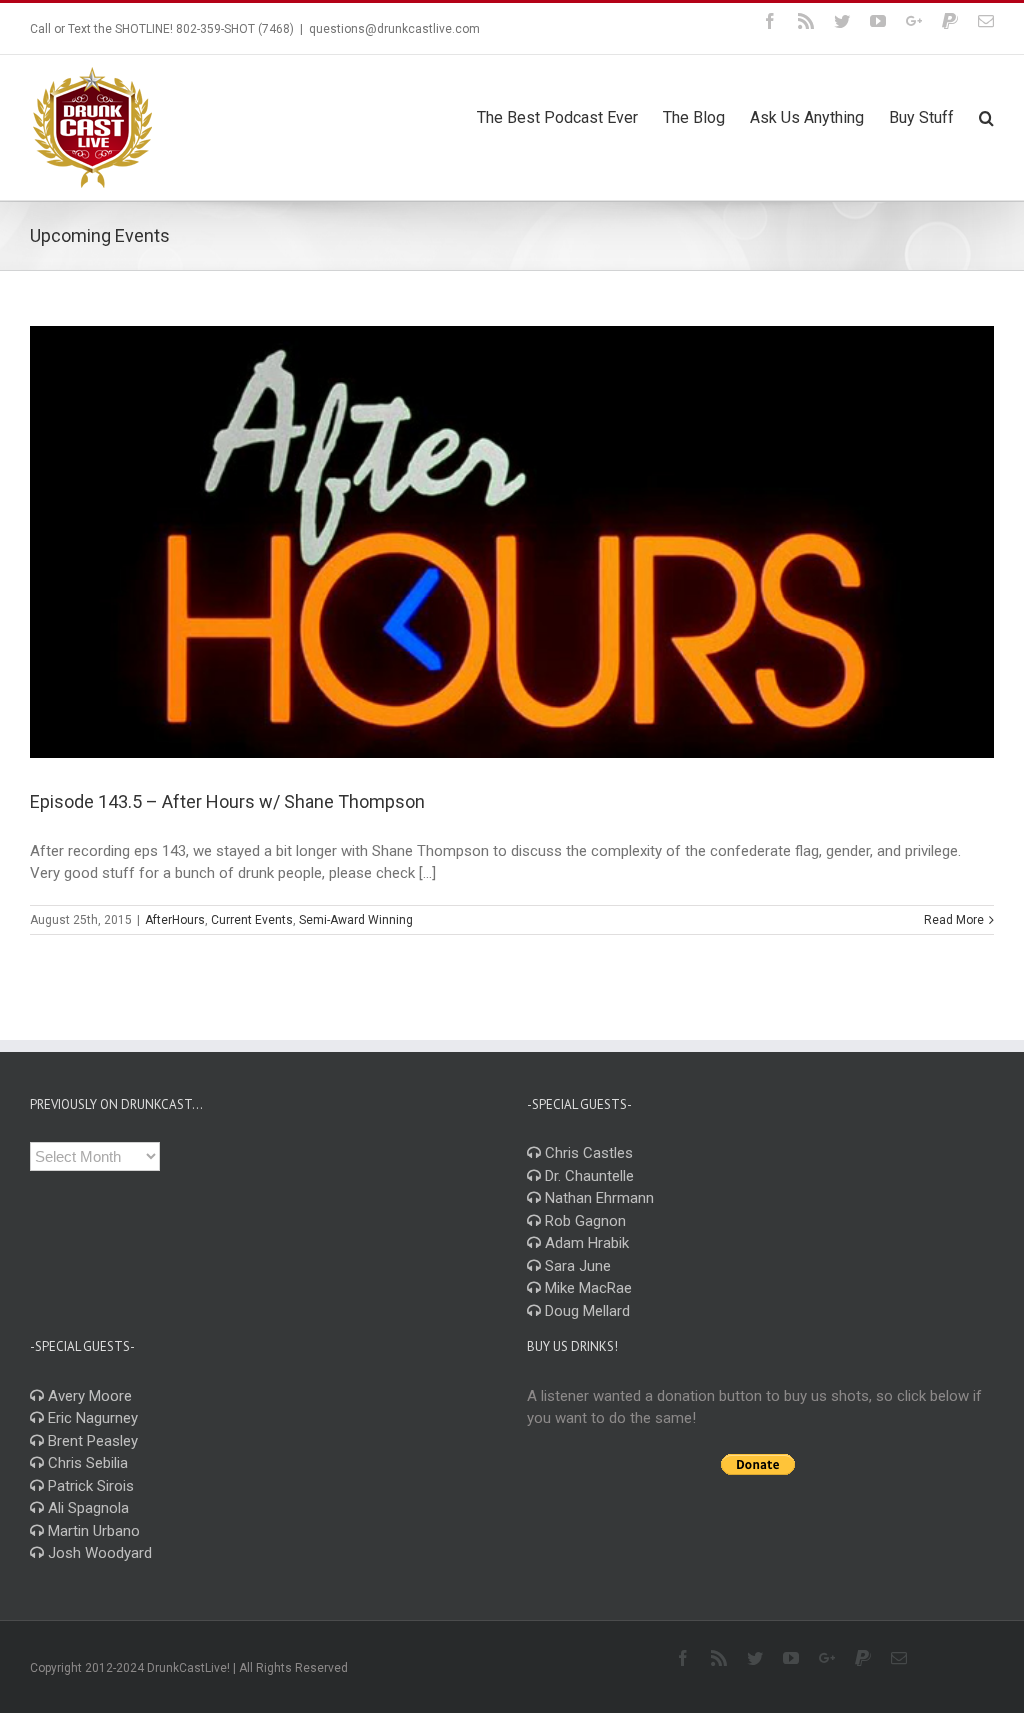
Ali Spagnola (86, 1508)
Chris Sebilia (86, 1463)
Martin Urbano (92, 1531)
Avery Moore (88, 1396)
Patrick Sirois (89, 1486)
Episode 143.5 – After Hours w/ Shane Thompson (227, 801)
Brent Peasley (91, 1441)
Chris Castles (587, 1153)
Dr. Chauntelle (587, 1176)
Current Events (252, 920)
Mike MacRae (586, 1288)
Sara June (576, 1266)
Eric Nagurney (91, 1418)
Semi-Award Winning (356, 920)
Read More (954, 920)
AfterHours (175, 920)
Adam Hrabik (585, 1243)
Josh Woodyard (98, 1553)
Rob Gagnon (583, 1221)
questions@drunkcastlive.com (394, 29)
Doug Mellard (585, 1311)
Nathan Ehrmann (597, 1198)
